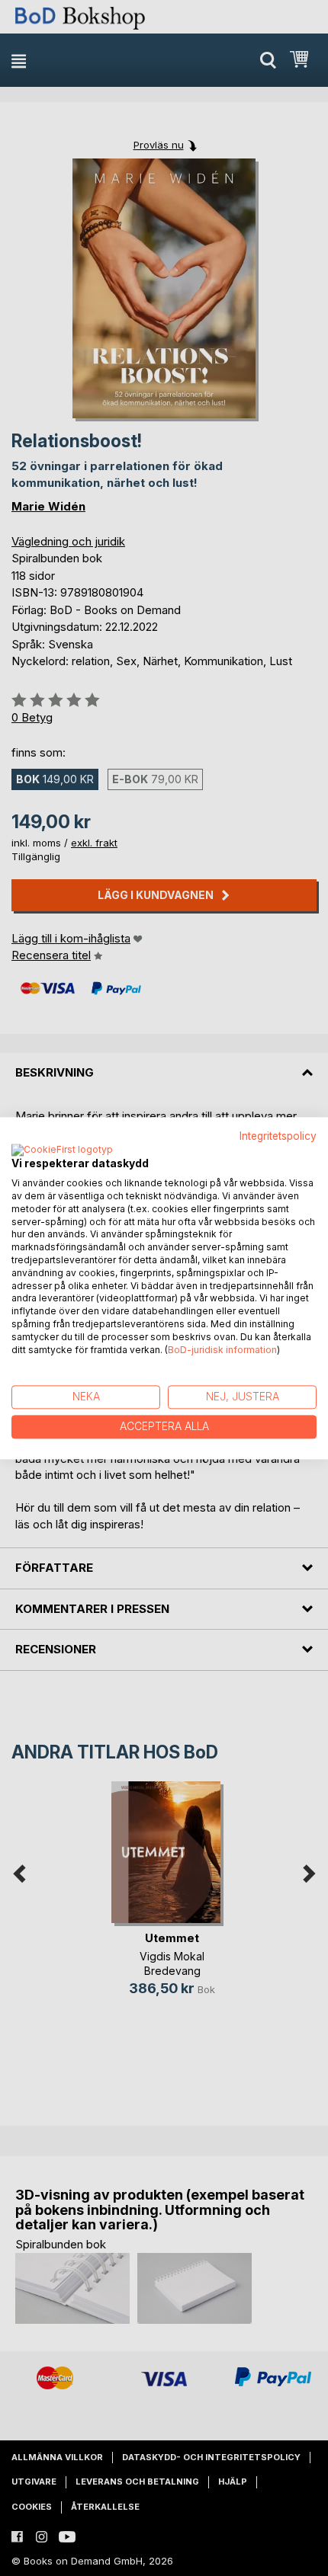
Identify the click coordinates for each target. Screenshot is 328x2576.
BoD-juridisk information (222, 1350)
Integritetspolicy (278, 1136)
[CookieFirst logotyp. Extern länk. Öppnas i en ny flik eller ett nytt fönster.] (62, 1151)
